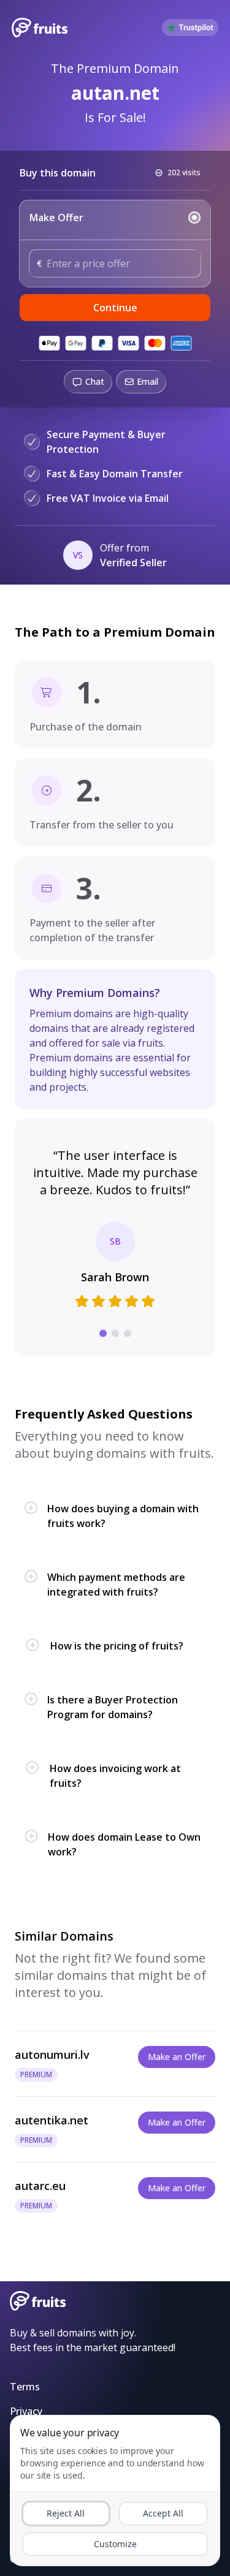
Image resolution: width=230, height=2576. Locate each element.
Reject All (66, 2513)
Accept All (163, 2513)
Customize (115, 2544)
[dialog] (115, 2491)
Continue (115, 308)
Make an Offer (177, 2057)
